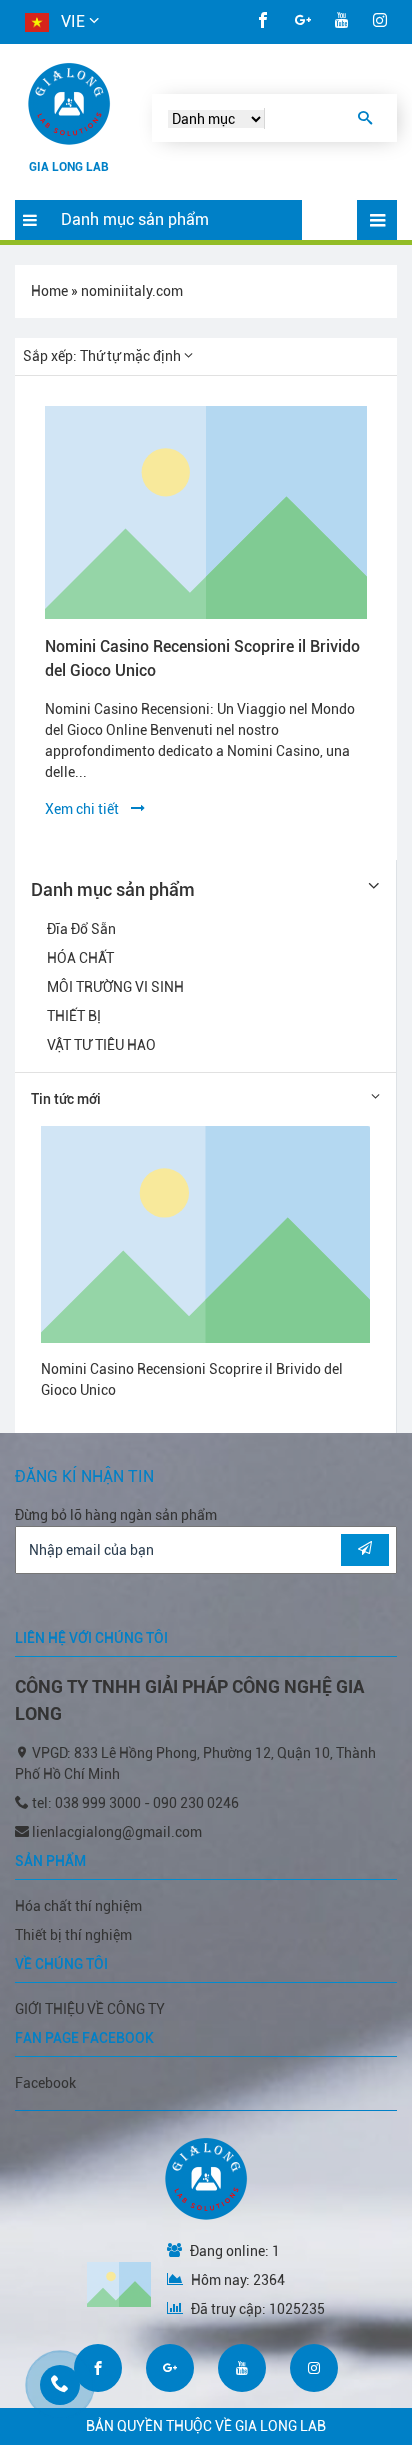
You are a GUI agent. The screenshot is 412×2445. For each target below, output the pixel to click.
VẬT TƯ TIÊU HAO (101, 1045)
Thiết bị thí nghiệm (73, 1935)
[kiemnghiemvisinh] (69, 104)
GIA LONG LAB (69, 167)
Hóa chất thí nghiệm (78, 1906)
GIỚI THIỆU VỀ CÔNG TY (90, 2009)
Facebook (45, 2083)
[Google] (303, 21)
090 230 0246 (196, 1803)
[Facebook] (263, 21)
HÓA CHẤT (80, 958)
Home (49, 291)
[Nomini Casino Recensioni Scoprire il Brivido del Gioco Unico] (206, 512)
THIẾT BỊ (74, 1016)
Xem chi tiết (88, 809)
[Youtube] (342, 21)
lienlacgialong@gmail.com (117, 1832)
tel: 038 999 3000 (88, 1803)
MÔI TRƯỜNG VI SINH (115, 987)
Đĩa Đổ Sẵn (81, 929)
